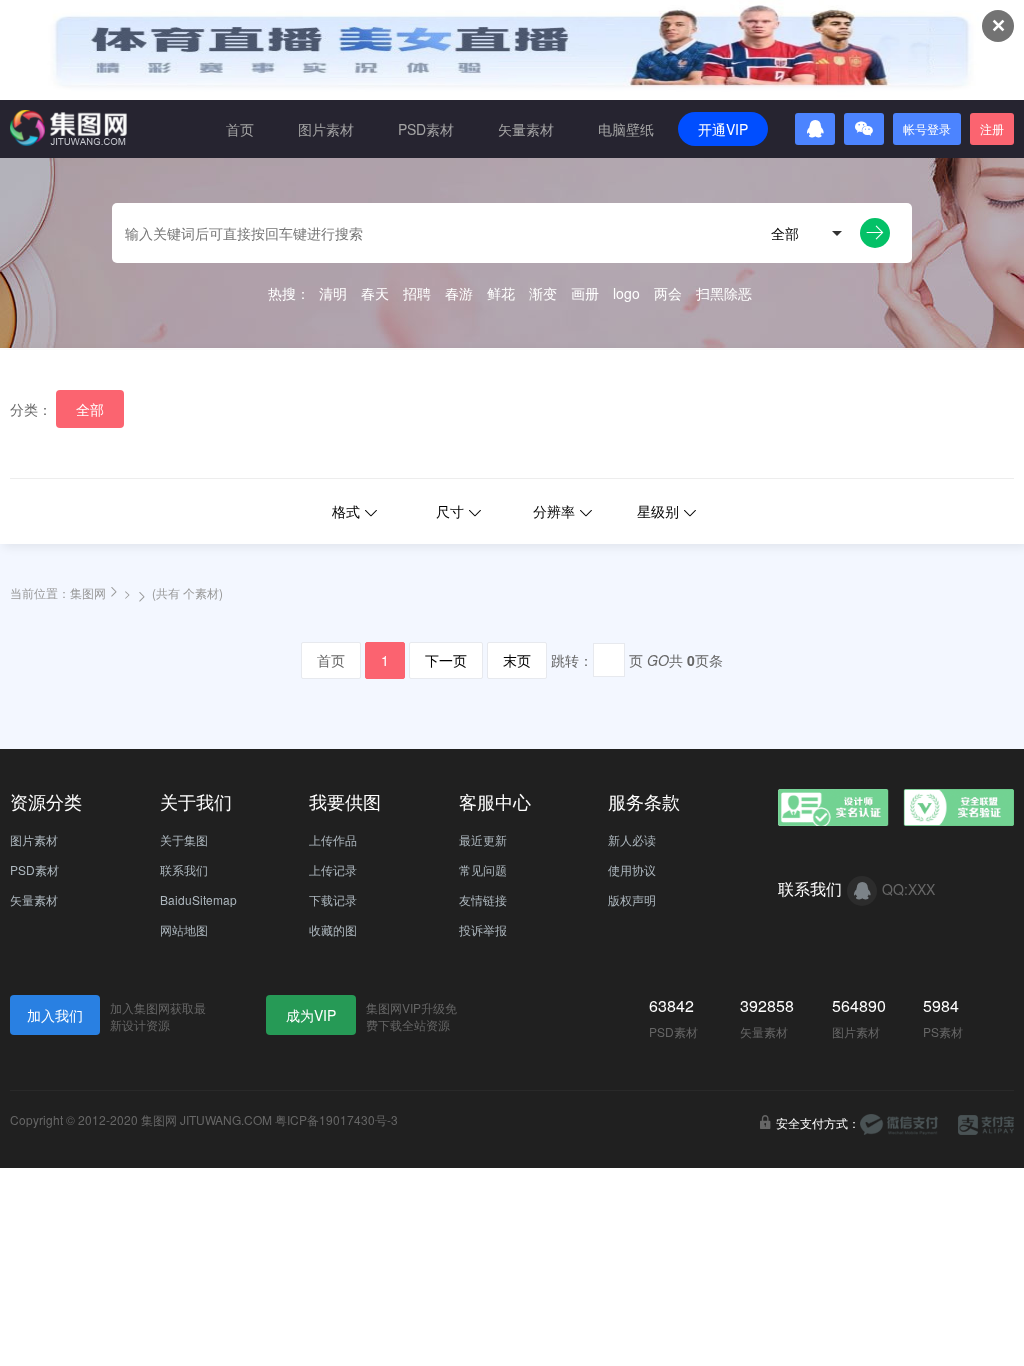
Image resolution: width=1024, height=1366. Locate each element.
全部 (90, 409)
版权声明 (632, 899)
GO (658, 660)
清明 (333, 293)
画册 (585, 293)
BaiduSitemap (198, 899)
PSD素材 (426, 129)
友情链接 (483, 899)
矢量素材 (526, 129)
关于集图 (184, 839)
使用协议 (632, 869)
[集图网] (68, 128)
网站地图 (184, 929)
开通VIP (723, 129)
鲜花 (501, 293)
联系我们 (184, 869)
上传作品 (333, 839)
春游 (459, 293)
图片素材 (326, 129)
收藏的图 (333, 929)
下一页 (446, 660)
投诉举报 (483, 929)
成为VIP (311, 1015)
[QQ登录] (815, 129)
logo (626, 293)
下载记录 (333, 899)
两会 (668, 293)
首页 (240, 129)
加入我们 (55, 1015)
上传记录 (333, 869)
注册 (992, 128)
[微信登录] (864, 129)
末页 (517, 660)
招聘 (417, 293)
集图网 (88, 592)
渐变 (543, 293)
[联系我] (862, 891)
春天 (375, 293)
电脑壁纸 (626, 129)
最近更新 (483, 839)
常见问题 (483, 869)
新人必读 (632, 839)
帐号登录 (927, 128)
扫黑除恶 (724, 293)
